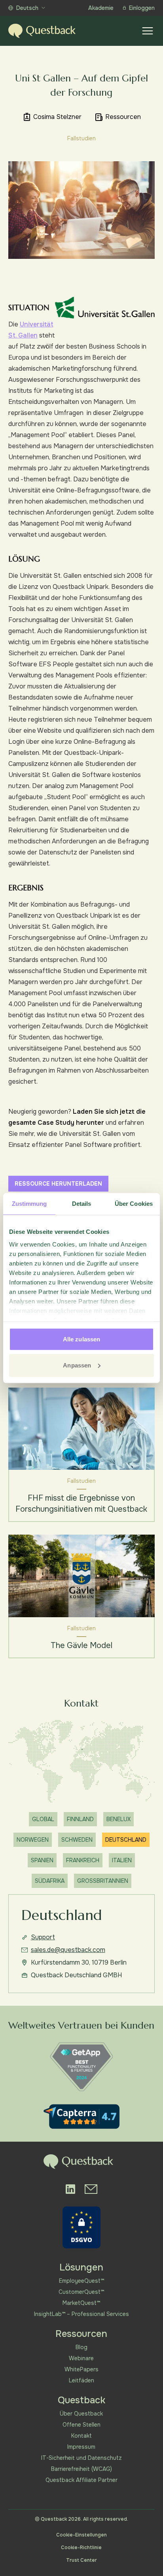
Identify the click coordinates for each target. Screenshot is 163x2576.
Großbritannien (103, 1881)
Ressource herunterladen (58, 1184)
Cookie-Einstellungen (81, 2535)
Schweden (77, 1840)
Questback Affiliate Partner (81, 2480)
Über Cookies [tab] (134, 1204)
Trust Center (81, 2560)
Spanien (42, 1860)
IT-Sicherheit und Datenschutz (81, 2458)
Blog (81, 2347)
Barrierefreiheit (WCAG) (81, 2469)
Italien (122, 1860)
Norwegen (33, 1840)
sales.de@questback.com (68, 1950)
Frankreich (83, 1860)
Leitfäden (81, 2380)
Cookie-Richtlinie (81, 2548)
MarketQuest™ (81, 2303)
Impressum (81, 2447)
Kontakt (81, 2436)
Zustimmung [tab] (29, 1204)
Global (43, 1819)
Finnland (80, 1819)
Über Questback (81, 2414)
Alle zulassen (81, 1339)
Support (43, 1937)
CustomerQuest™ (81, 2292)
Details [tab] (82, 1204)
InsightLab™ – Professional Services (81, 2314)
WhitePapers (81, 2369)
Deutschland (126, 1840)
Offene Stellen (81, 2425)
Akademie (101, 8)
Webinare (81, 2358)
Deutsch (27, 8)
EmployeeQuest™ (81, 2281)
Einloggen (142, 8)
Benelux (118, 1819)
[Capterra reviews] (81, 2117)
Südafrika (50, 1881)
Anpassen (77, 1365)
